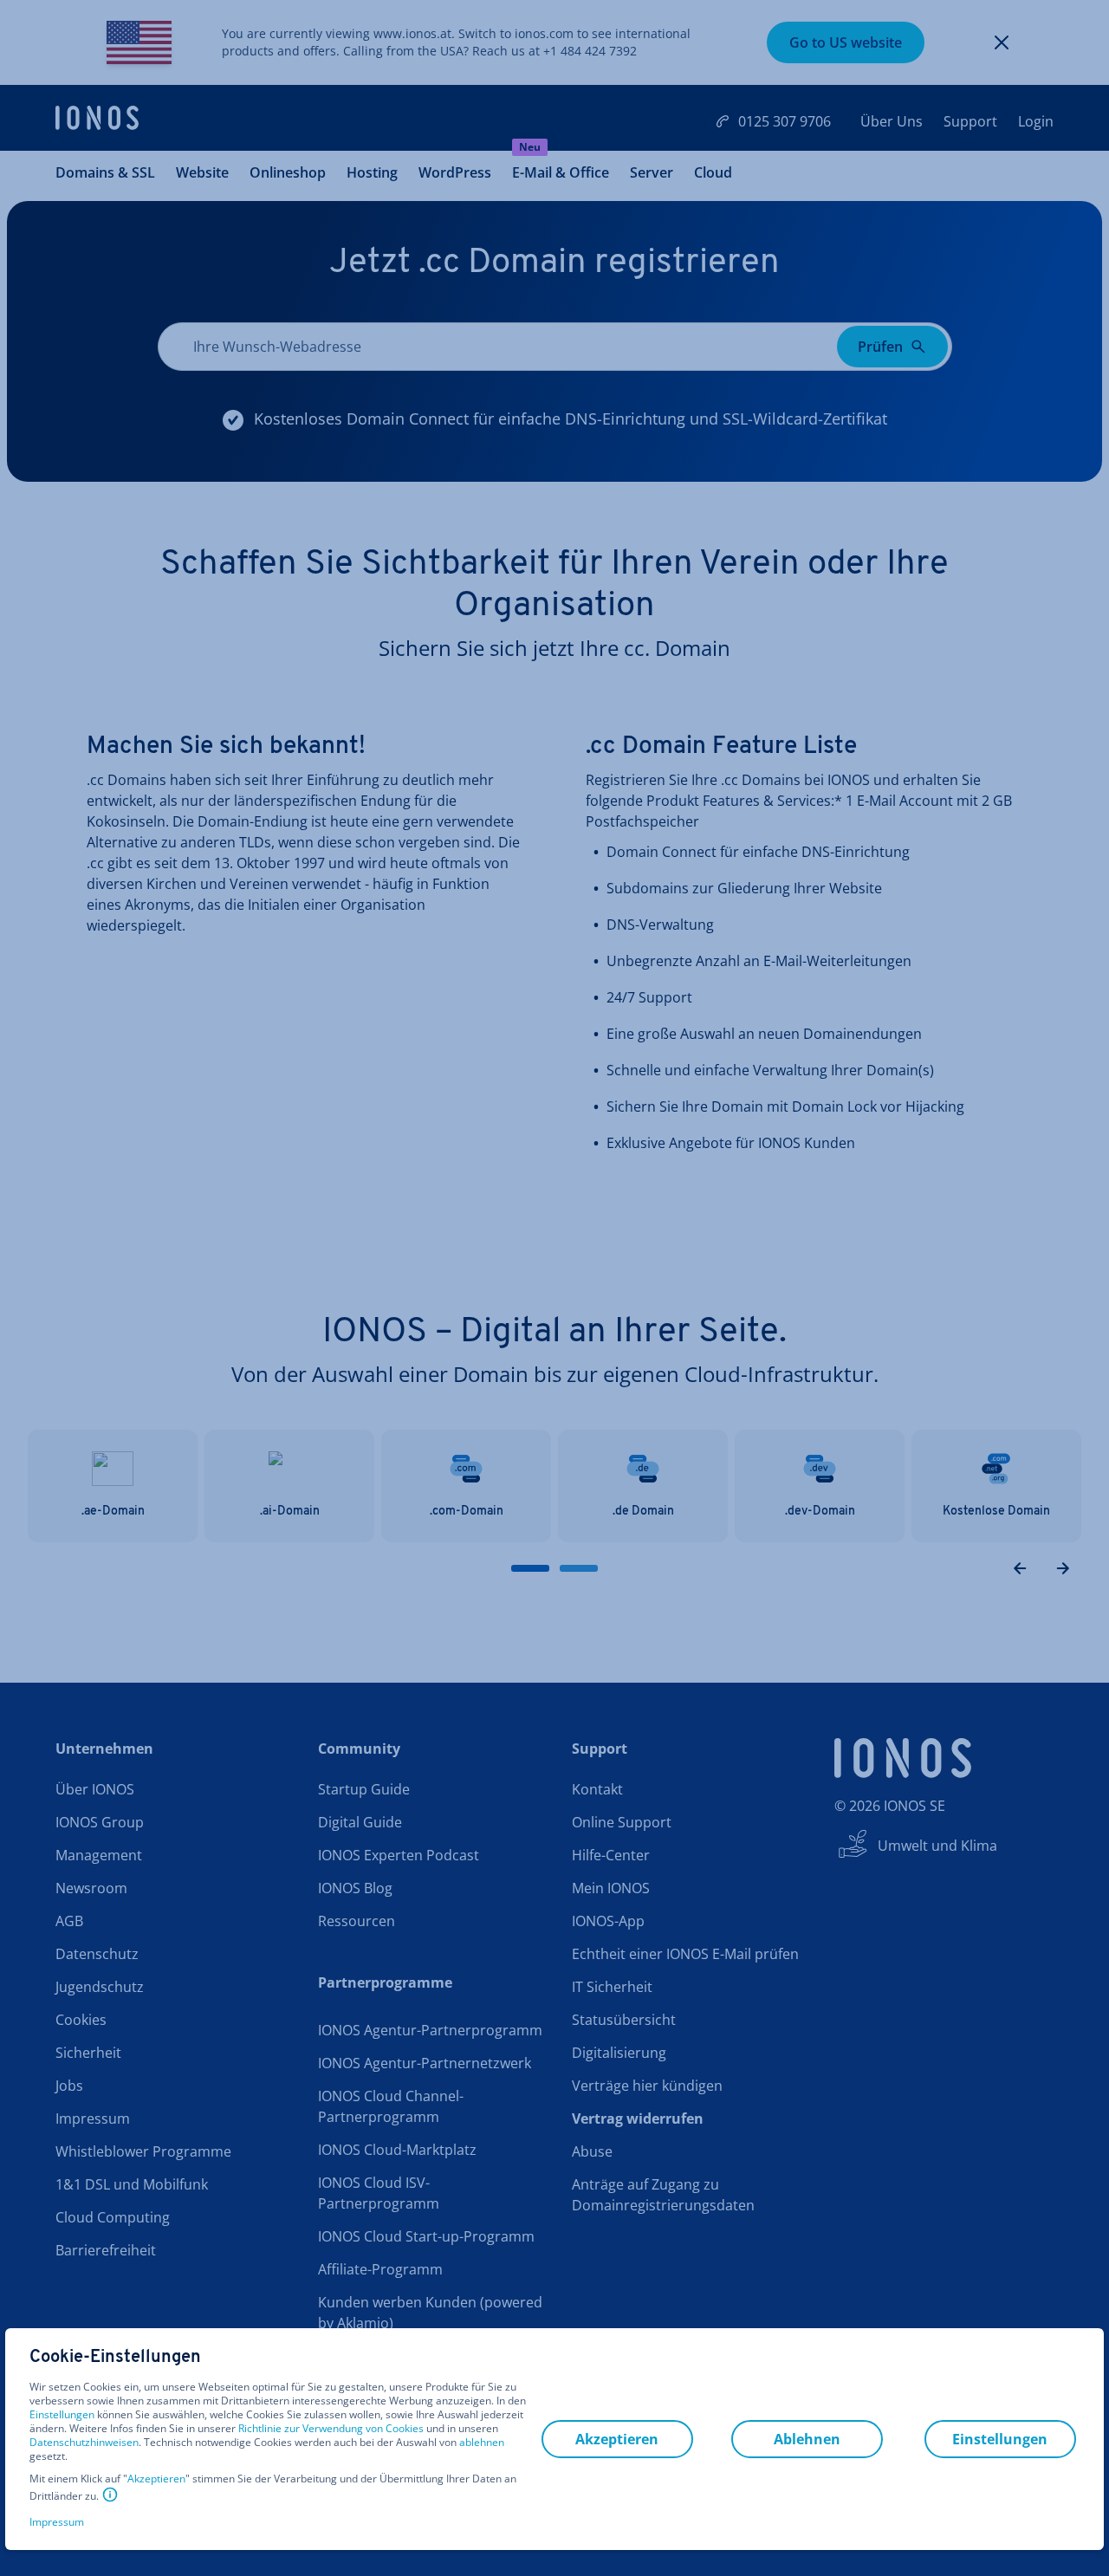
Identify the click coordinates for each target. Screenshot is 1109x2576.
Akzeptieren (156, 2479)
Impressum (57, 2522)
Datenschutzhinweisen (84, 2442)
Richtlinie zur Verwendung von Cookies (331, 2428)
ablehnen (482, 2443)
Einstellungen (62, 2415)
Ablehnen (807, 2439)
